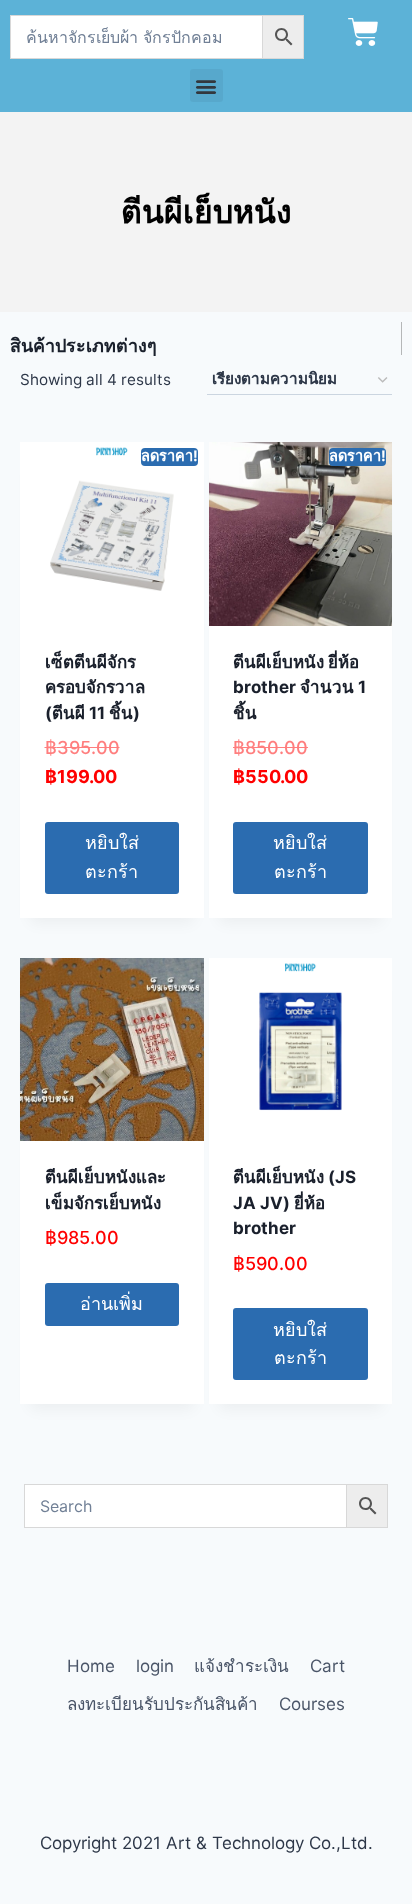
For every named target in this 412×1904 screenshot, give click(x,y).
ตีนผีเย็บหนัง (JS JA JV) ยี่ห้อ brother (294, 1202)
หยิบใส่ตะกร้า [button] (112, 857)
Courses (312, 1704)
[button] (206, 85)
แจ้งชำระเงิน (241, 1666)
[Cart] (363, 32)
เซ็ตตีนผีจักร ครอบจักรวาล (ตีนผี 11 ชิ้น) (95, 687)
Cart (327, 1666)
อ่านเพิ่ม (111, 1303)
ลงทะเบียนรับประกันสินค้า (162, 1704)
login (155, 1666)
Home (91, 1666)
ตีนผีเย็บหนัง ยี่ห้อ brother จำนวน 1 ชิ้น (299, 687)
